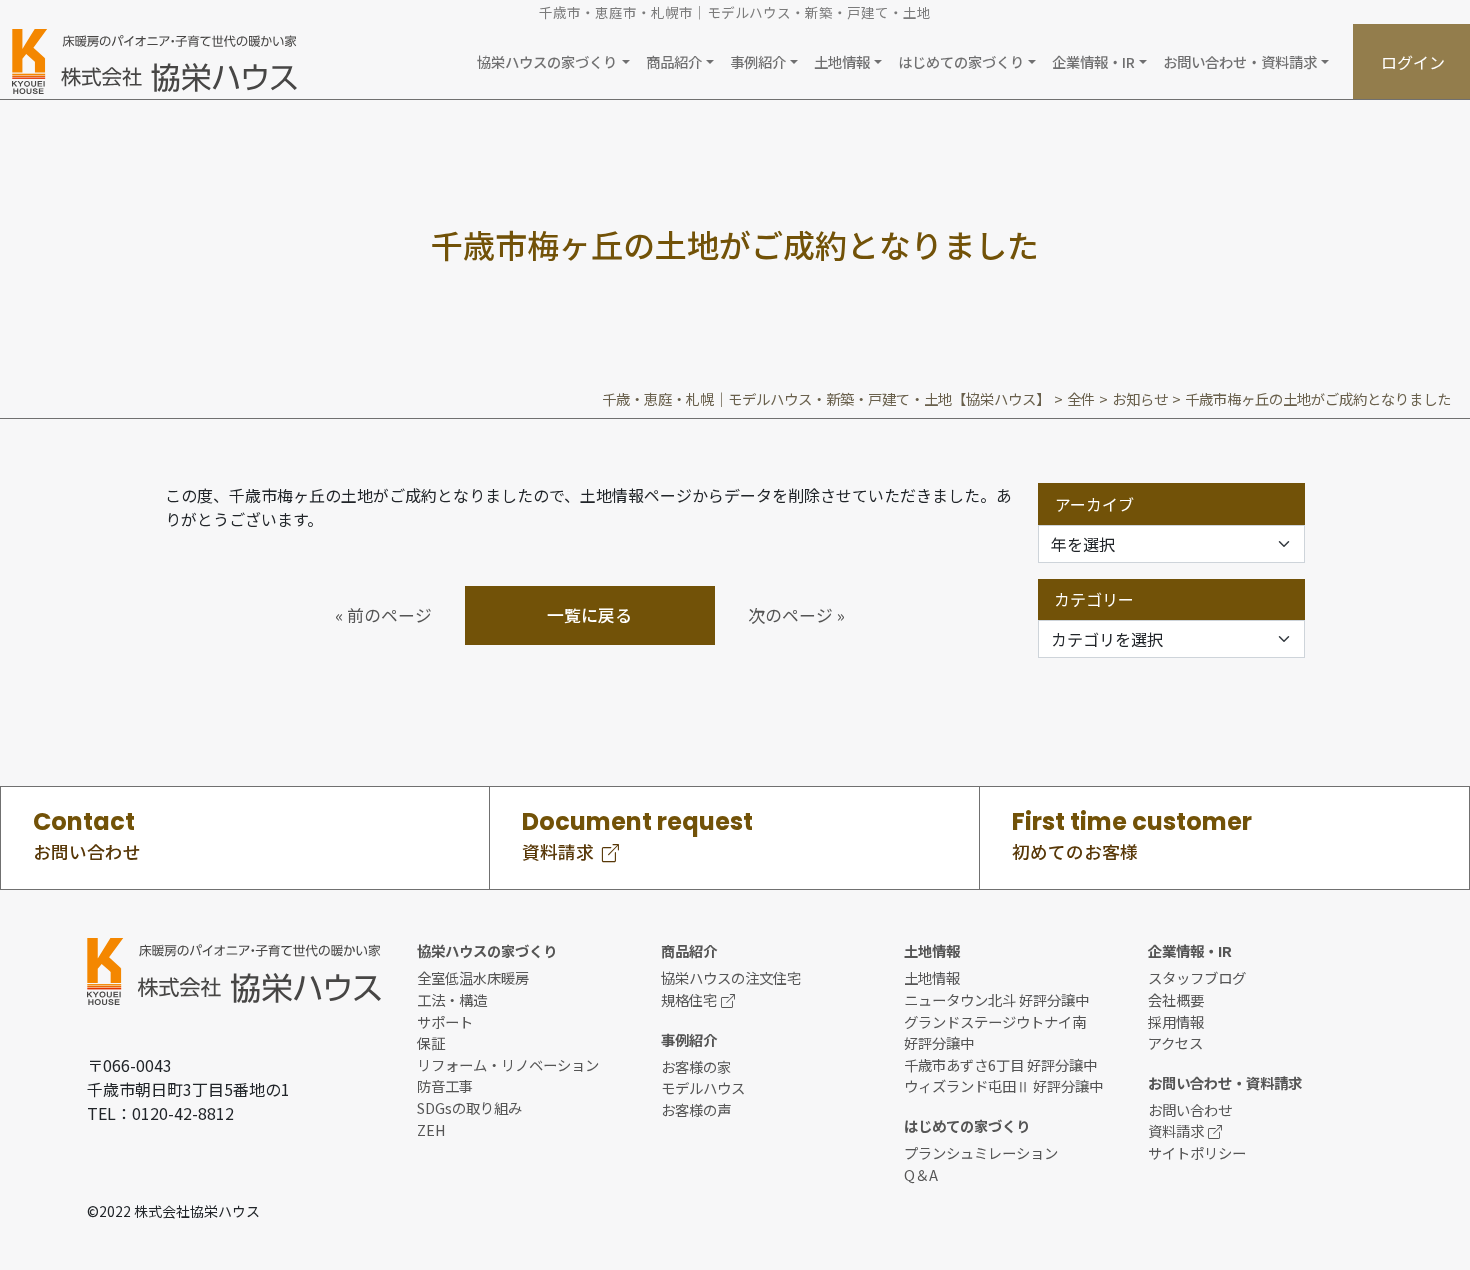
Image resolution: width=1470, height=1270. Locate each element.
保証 (431, 1042)
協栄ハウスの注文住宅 (731, 977)
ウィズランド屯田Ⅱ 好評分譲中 (1003, 1085)
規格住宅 (689, 999)
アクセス (1175, 1042)
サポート (445, 1021)
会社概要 (1176, 999)
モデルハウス (703, 1087)
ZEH (431, 1129)
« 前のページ (383, 615)
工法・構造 (452, 999)
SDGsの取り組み (469, 1107)
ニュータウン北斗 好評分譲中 (996, 999)
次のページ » (796, 615)
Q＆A (921, 1174)
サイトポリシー (1197, 1152)
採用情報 (1176, 1021)
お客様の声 (696, 1109)
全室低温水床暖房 (473, 977)
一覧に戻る (589, 615)
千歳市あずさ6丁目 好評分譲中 (1000, 1064)
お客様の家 (696, 1066)
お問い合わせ (1190, 1109)
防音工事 (445, 1085)
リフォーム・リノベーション (508, 1064)
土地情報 (932, 977)
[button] (553, 61)
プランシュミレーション (981, 1152)
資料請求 (1176, 1130)
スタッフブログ (1197, 977)
